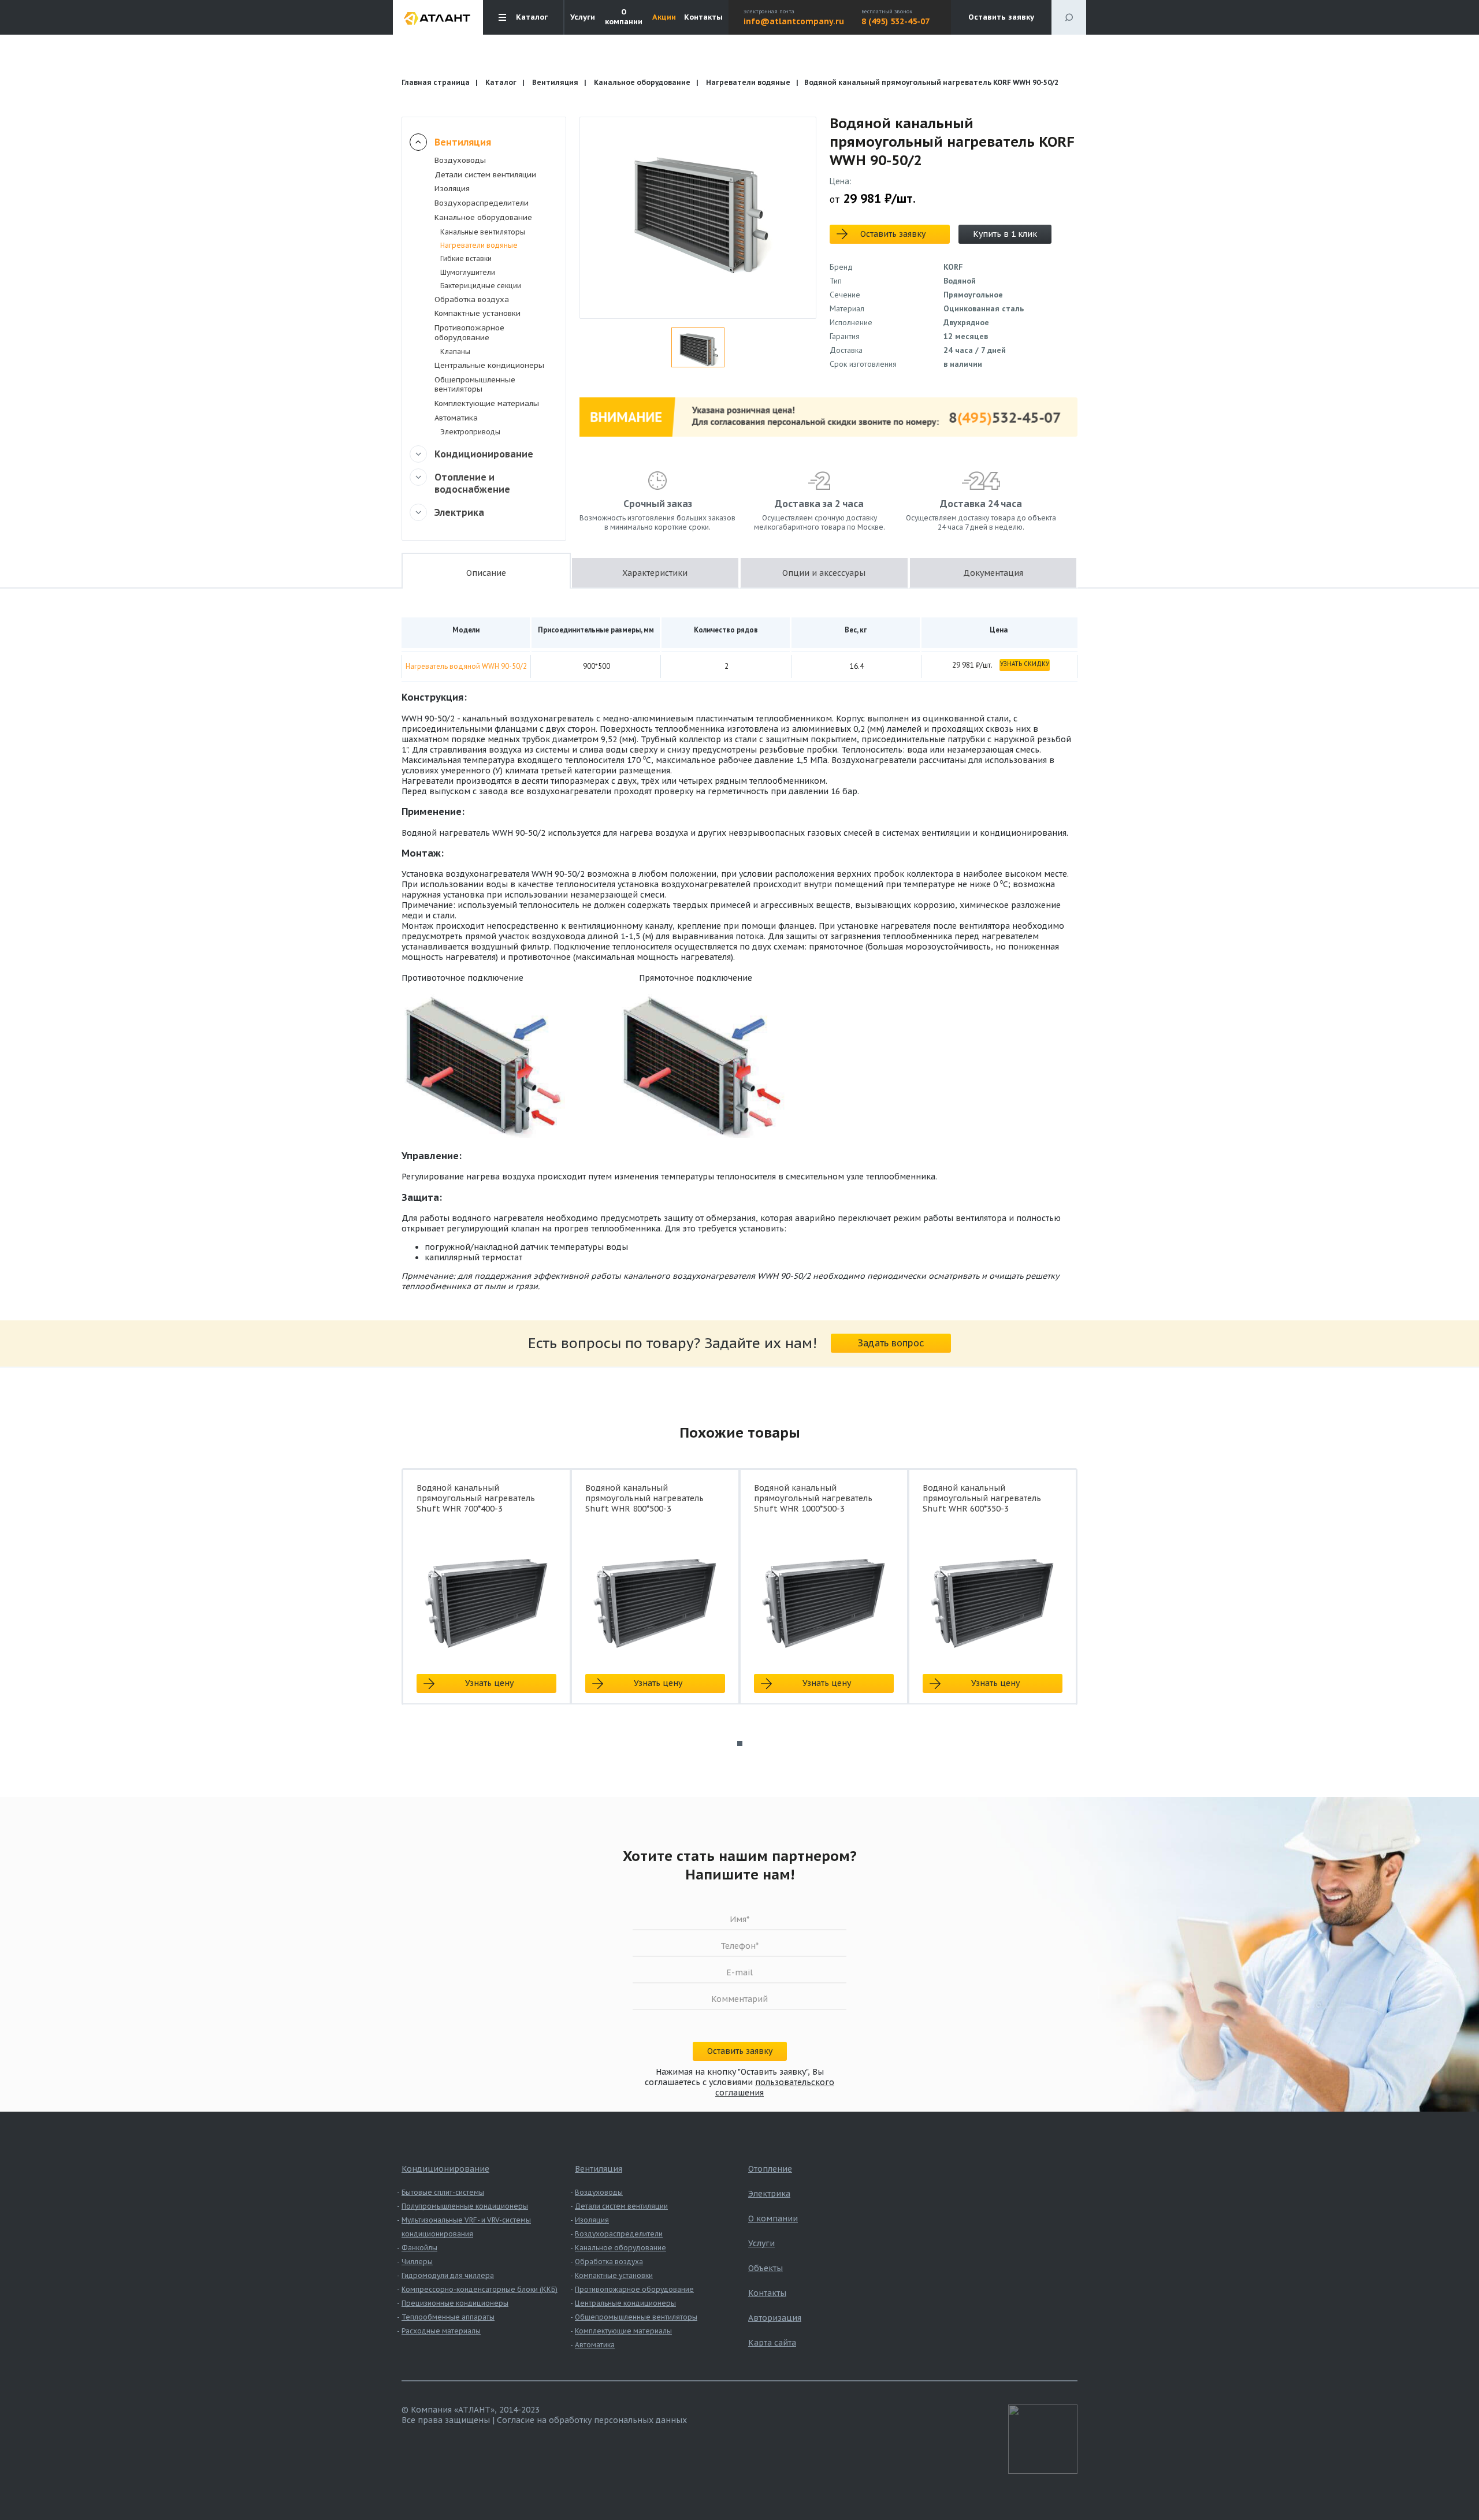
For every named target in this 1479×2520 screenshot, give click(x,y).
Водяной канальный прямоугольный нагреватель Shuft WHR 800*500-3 (644, 1498)
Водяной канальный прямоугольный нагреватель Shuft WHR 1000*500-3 (813, 1498)
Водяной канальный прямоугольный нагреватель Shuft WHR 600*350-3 (982, 1498)
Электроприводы (470, 432)
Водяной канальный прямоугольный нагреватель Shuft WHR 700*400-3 (476, 1498)
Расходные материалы (441, 2331)
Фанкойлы (419, 2248)
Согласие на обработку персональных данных (592, 2420)
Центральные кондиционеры (489, 365)
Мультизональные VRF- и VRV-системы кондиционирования (466, 2227)
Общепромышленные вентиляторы (475, 385)
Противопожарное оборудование (469, 333)
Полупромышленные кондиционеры (465, 2206)
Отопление (770, 2169)
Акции (664, 17)
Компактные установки (477, 313)
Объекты (765, 2268)
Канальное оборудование (642, 82)
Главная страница (436, 82)
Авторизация (775, 2318)
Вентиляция (555, 82)
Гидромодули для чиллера (448, 2275)
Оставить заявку (1001, 17)
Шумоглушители (468, 272)
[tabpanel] (486, 1597)
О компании (624, 17)
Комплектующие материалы (487, 403)
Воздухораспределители (482, 203)
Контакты (703, 17)
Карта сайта (772, 2343)
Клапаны (455, 351)
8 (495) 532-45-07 (895, 21)
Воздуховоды (460, 160)
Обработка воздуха (472, 299)
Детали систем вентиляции (485, 175)
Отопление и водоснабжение (472, 483)
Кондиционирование (484, 454)
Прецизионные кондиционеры (455, 2303)
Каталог (501, 82)
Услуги (583, 17)
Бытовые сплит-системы (443, 2192)
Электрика (459, 512)
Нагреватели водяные (748, 82)
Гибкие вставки (466, 258)
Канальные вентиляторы (483, 232)
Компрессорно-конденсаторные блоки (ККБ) (480, 2289)
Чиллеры (417, 2262)
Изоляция (452, 189)
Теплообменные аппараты (448, 2317)
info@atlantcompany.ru (794, 21)
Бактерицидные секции (481, 286)
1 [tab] (740, 1743)
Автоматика (456, 418)
